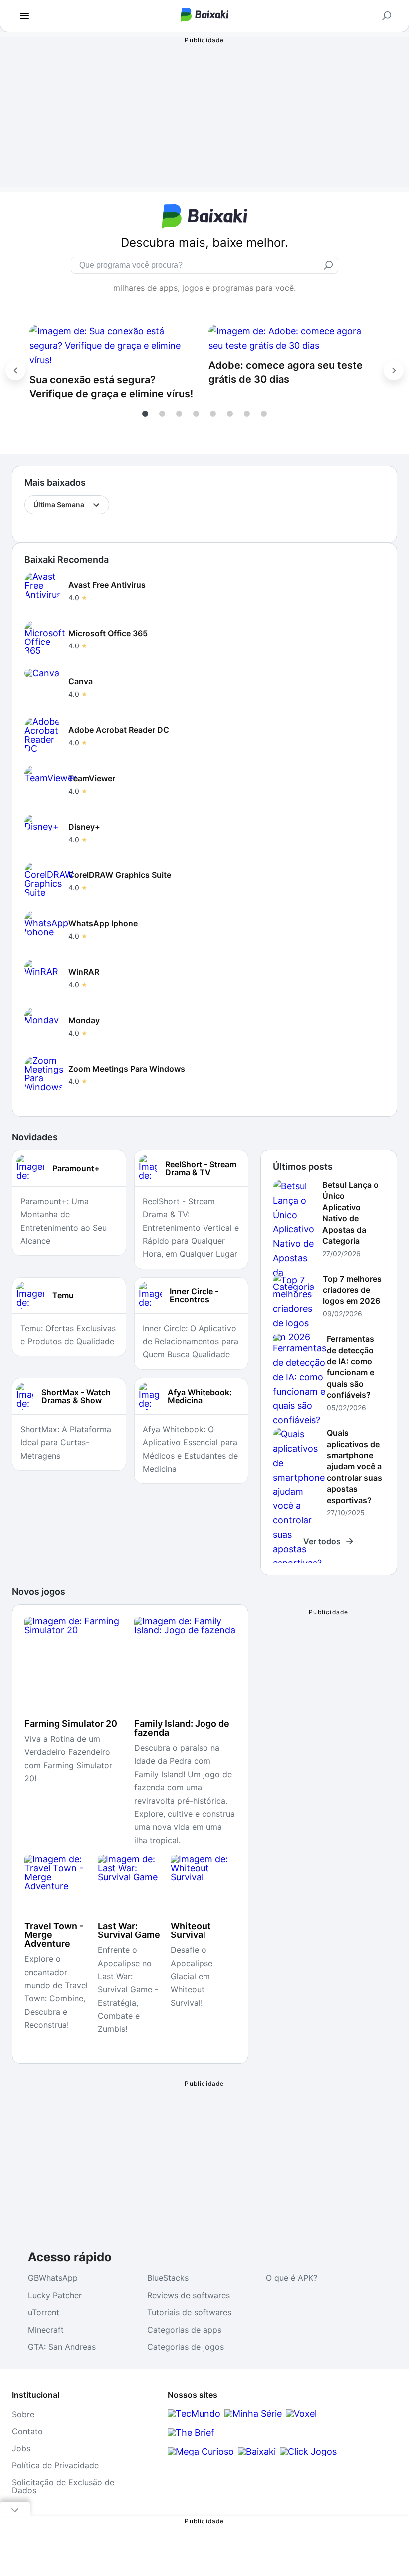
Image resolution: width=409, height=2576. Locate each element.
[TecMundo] (194, 2414)
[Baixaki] (257, 2452)
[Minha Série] (253, 2414)
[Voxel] (301, 2414)
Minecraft (46, 2330)
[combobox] (34, 505)
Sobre (23, 2414)
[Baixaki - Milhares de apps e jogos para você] (205, 19)
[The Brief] (191, 2433)
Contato (27, 2431)
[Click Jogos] (308, 2452)
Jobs (21, 2448)
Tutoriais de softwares (189, 2312)
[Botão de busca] (387, 16)
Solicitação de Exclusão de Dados (63, 2486)
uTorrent (44, 2312)
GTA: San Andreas (62, 2347)
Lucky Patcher (55, 2295)
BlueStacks (168, 2278)
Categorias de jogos (186, 2347)
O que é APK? (292, 2278)
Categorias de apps (184, 2330)
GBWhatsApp (53, 2278)
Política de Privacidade (55, 2465)
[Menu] (24, 16)
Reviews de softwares (189, 2295)
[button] (145, 414)
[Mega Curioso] (201, 2452)
